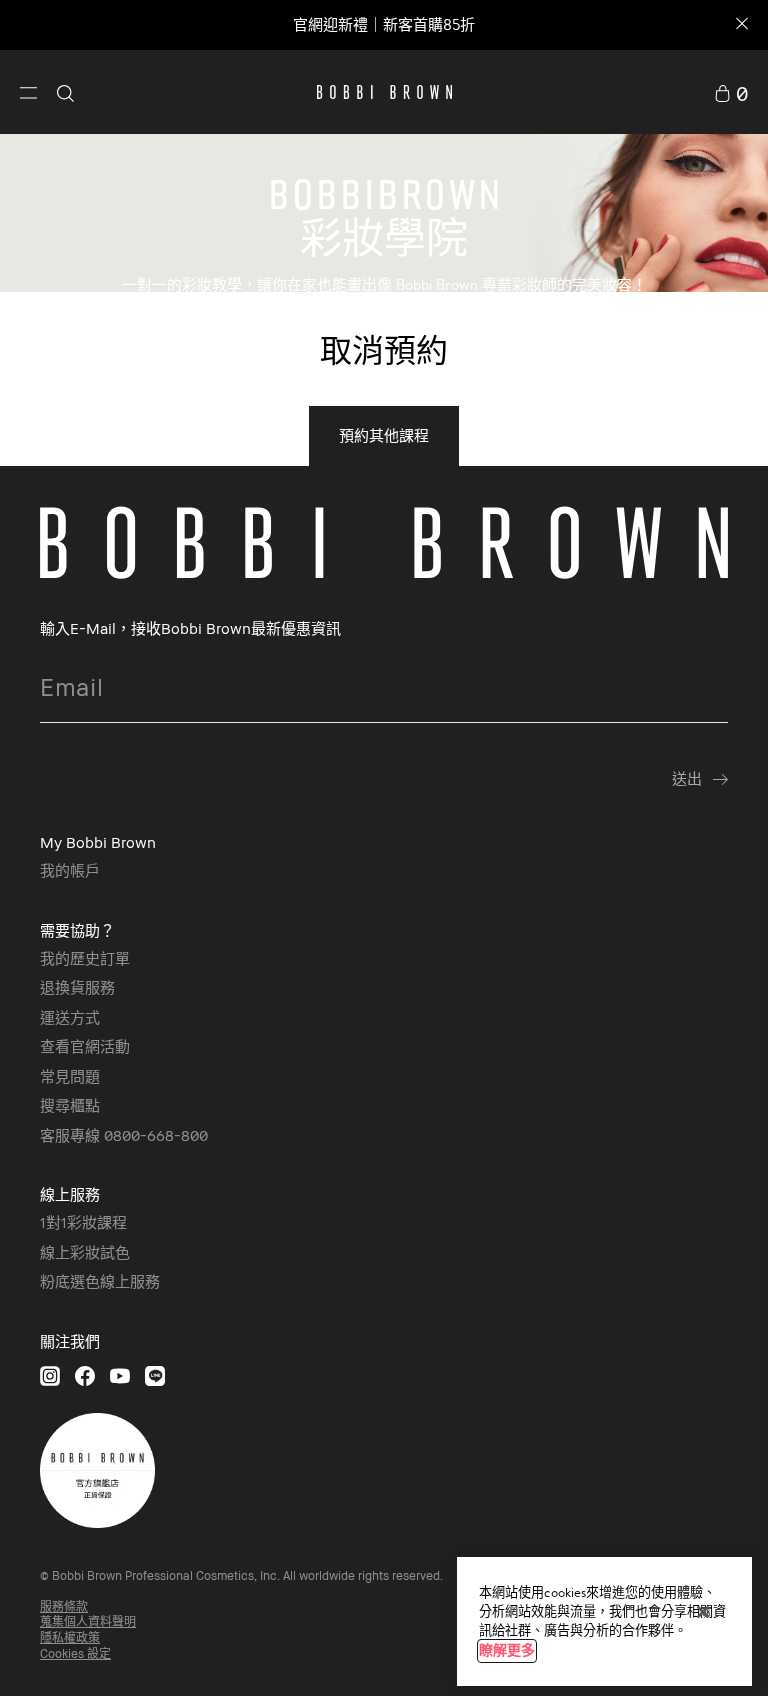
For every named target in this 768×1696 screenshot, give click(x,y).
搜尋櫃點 (70, 1105)
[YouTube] (120, 1375)
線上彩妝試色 (85, 1252)
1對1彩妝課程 (83, 1222)
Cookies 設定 (75, 1653)
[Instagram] (50, 1375)
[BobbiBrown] (384, 92)
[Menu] (28, 91)
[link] (731, 92)
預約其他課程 (384, 435)
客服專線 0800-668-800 (124, 1135)
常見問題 (70, 1076)
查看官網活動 (85, 1046)
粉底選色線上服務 (100, 1281)
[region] (604, 1621)
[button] (28, 91)
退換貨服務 (77, 987)
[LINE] (155, 1375)
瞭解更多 (507, 1650)
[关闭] (703, 1612)
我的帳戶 (70, 870)
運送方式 (70, 1017)
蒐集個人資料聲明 (88, 1621)
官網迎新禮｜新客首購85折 (384, 24)
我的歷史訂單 (85, 958)
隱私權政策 (70, 1637)
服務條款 (64, 1606)
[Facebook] (85, 1375)
